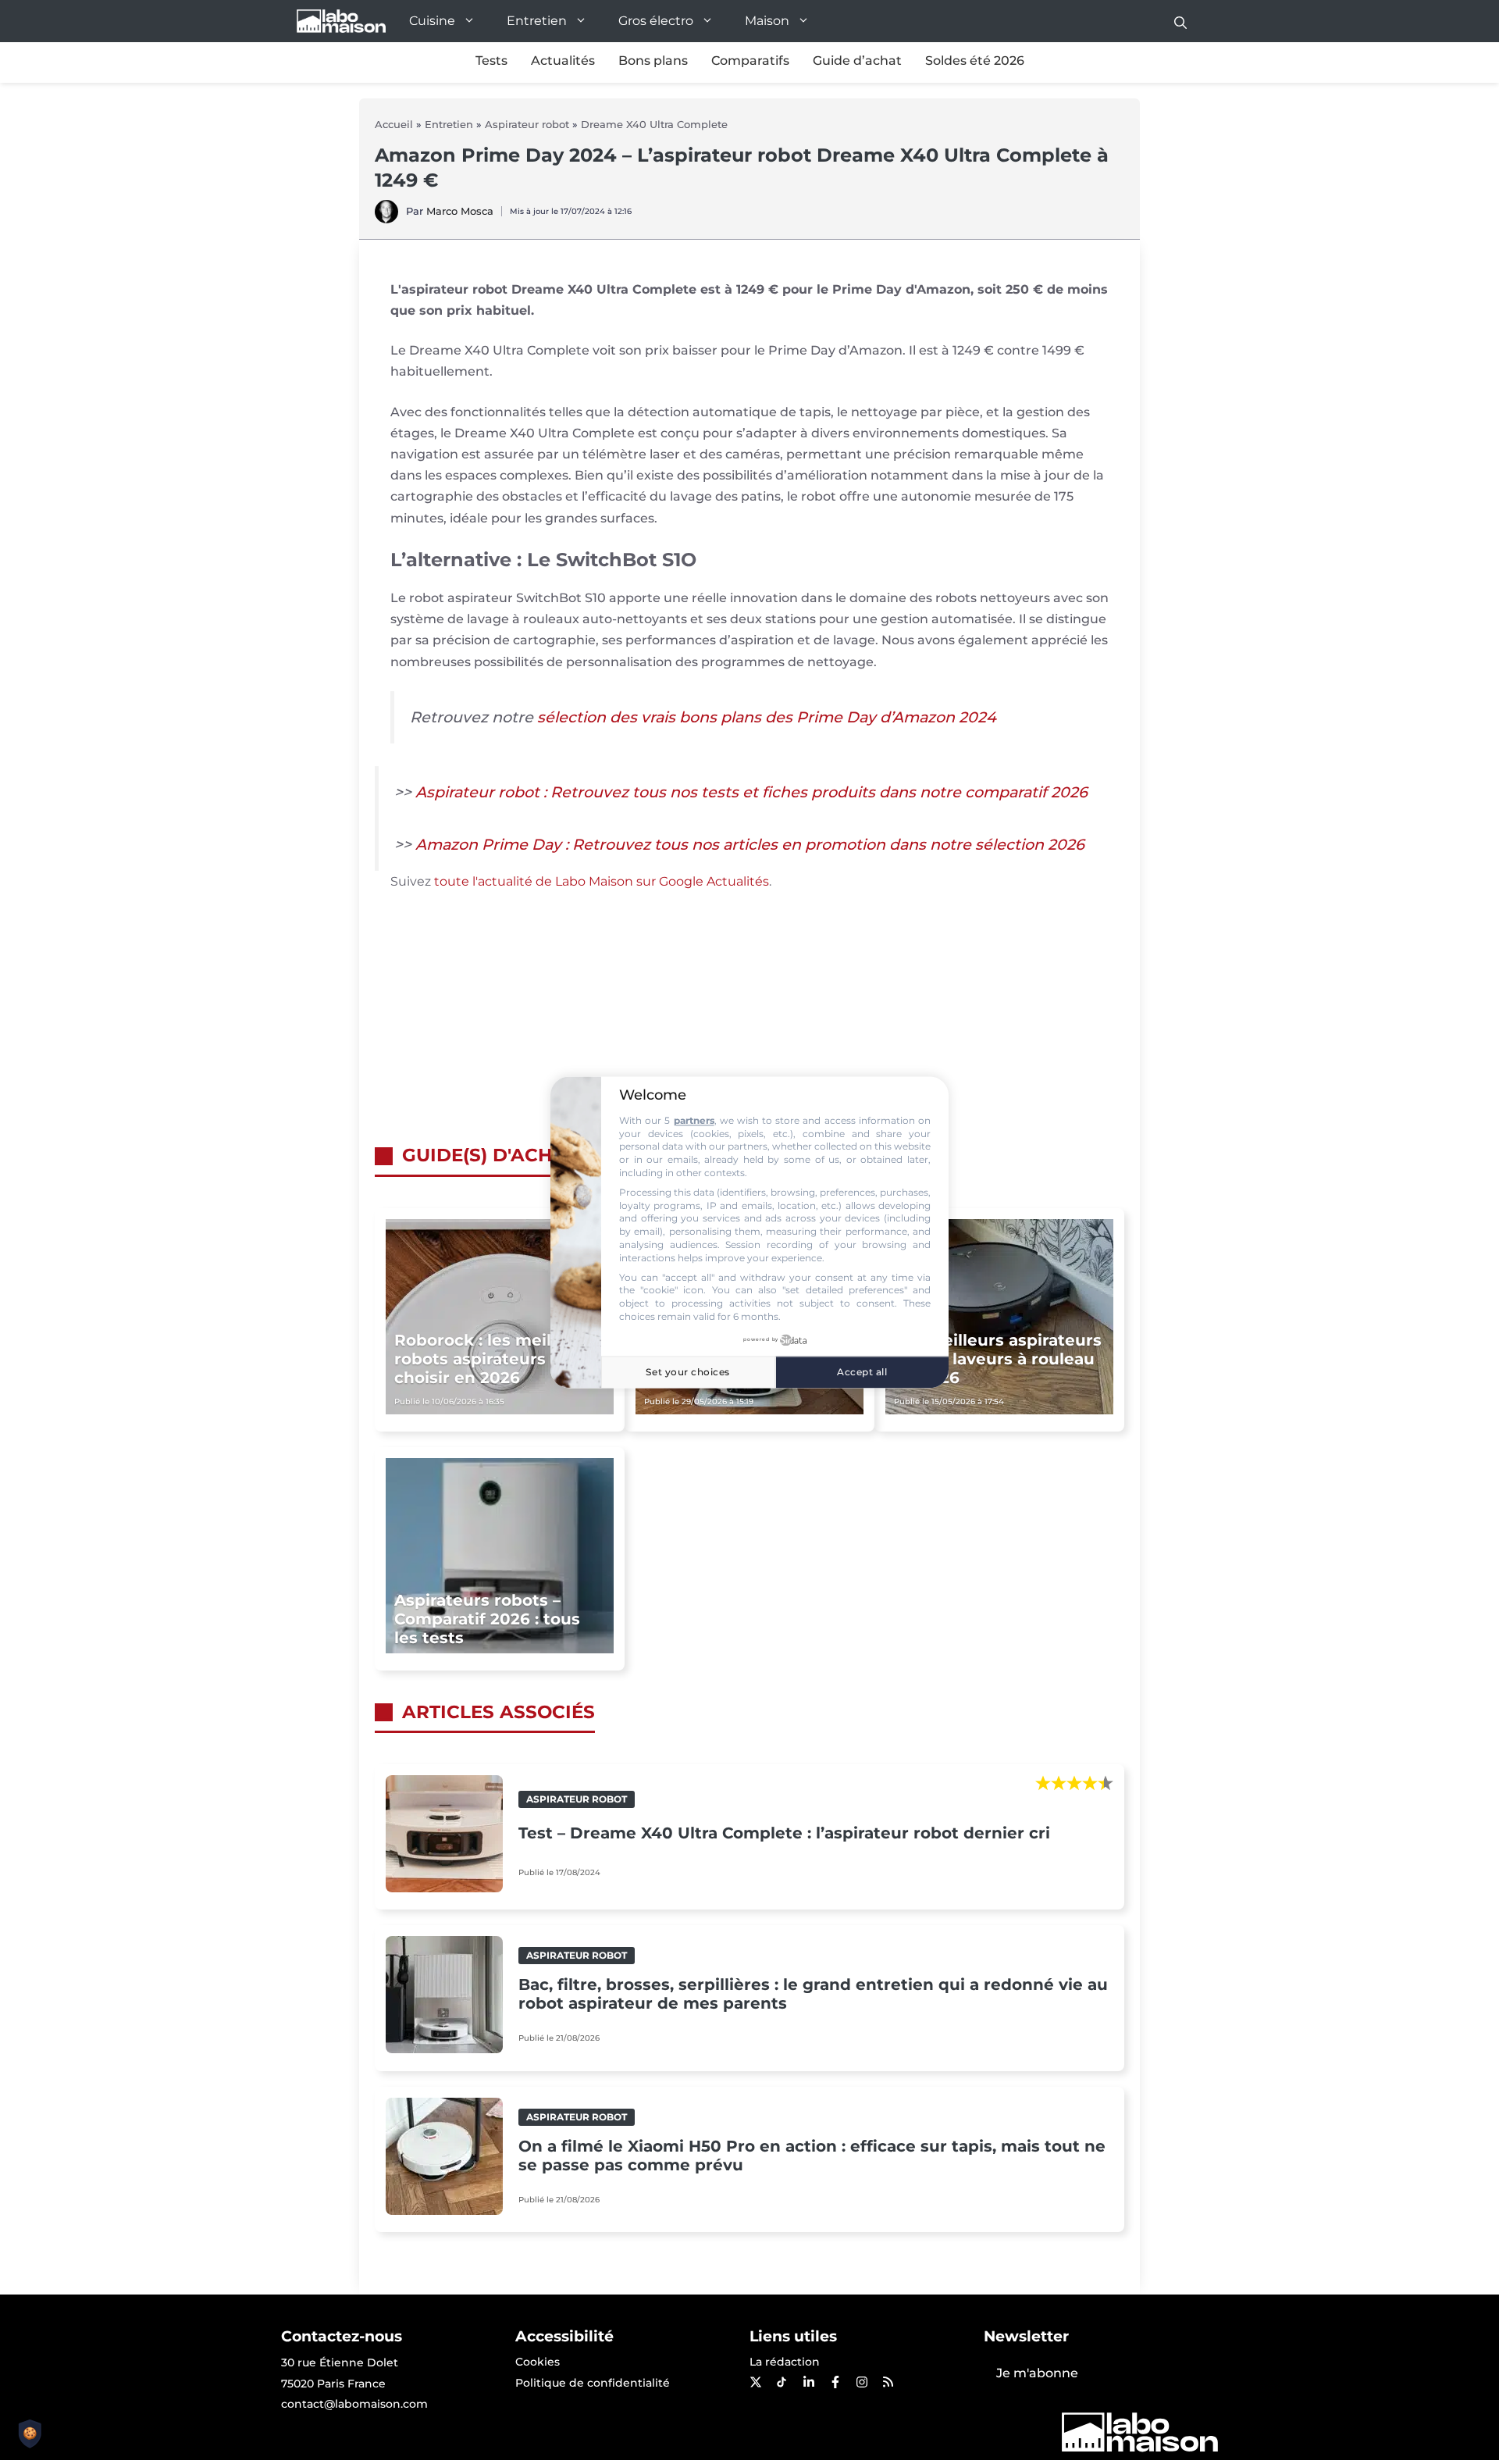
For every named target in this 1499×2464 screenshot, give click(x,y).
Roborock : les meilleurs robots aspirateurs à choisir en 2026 (493, 1359)
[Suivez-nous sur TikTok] (782, 2382)
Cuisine (432, 21)
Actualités (563, 61)
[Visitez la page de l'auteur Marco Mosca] (386, 219)
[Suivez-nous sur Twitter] (755, 2382)
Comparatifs (750, 61)
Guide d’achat (857, 61)
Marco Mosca (460, 211)
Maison (767, 21)
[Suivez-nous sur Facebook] (835, 2382)
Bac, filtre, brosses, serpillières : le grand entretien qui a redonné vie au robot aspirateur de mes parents (813, 1994)
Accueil (394, 124)
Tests (491, 61)
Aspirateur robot (527, 124)
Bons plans (653, 61)
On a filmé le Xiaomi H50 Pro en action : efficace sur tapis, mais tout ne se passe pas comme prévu (812, 2156)
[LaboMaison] (341, 21)
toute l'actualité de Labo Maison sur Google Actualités (602, 881)
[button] (1180, 21)
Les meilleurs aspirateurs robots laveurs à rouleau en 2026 (998, 1359)
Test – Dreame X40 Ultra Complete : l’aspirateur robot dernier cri (784, 1833)
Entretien (537, 21)
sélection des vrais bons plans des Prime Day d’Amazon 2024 (767, 717)
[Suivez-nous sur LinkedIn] (808, 2382)
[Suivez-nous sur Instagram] (861, 2382)
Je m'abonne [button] (1037, 2373)
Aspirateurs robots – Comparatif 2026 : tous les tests (487, 1619)
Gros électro (656, 21)
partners (694, 1120)
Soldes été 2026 (975, 61)
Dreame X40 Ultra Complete (654, 124)
